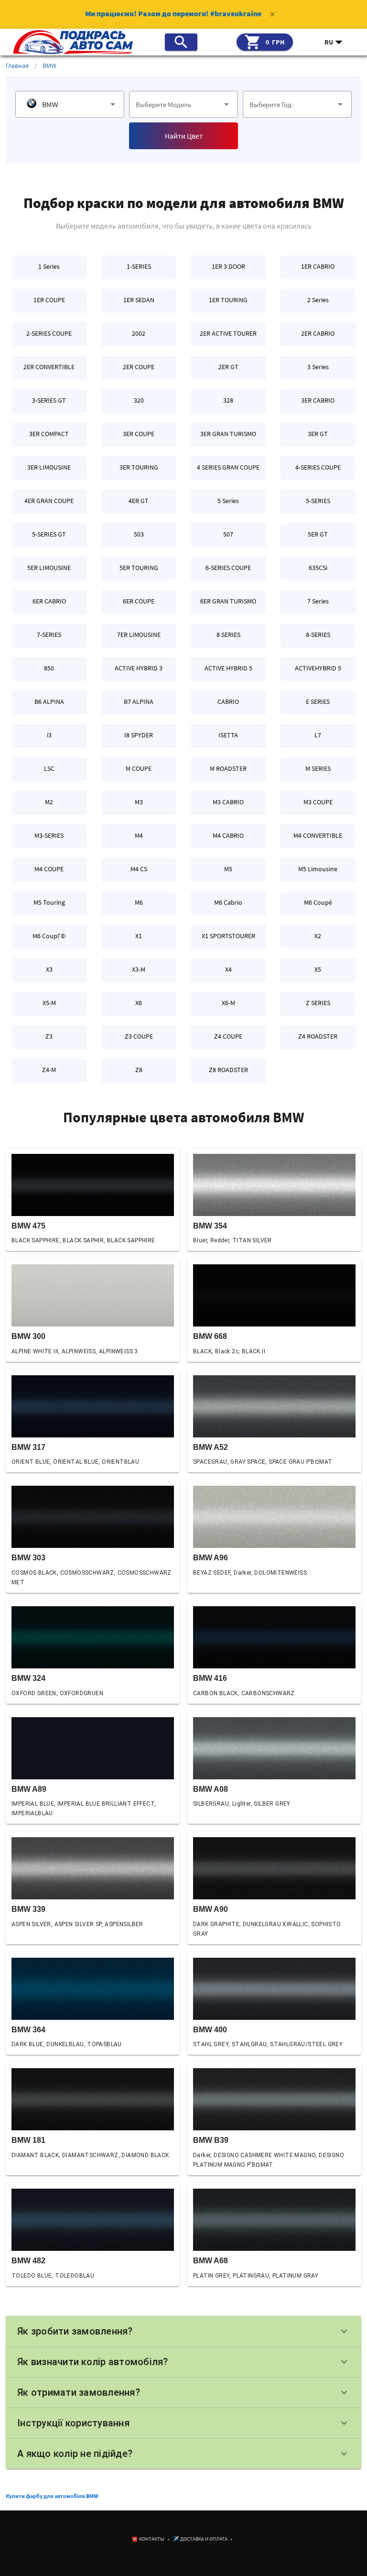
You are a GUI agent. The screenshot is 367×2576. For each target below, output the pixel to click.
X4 (228, 969)
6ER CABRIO (49, 601)
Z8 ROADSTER (228, 1070)
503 (139, 534)
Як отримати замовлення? (183, 2392)
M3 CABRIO (228, 802)
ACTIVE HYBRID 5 (228, 668)
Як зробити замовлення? (183, 2331)
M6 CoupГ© (49, 936)
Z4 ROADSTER (318, 1036)
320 (139, 400)
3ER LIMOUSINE (49, 467)
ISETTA (228, 735)
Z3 (49, 1036)
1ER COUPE (49, 300)
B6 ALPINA (49, 702)
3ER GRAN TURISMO (228, 434)
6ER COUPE (139, 601)
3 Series (318, 367)
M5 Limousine (318, 869)
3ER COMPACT (49, 434)
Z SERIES (318, 1003)
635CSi (318, 568)
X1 (139, 936)
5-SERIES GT (49, 534)
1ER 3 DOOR (228, 266)
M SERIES (318, 768)
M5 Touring (49, 902)
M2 (49, 802)
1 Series (49, 266)
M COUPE (139, 768)
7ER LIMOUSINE (139, 635)
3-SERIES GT (49, 400)
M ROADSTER (228, 768)
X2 (318, 936)
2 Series (318, 300)
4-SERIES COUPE (318, 467)
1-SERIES (139, 266)
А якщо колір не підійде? (183, 2454)
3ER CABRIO (318, 400)
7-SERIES (49, 635)
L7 (318, 735)
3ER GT (318, 434)
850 (49, 668)
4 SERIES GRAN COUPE (228, 467)
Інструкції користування (183, 2423)
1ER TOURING (228, 300)
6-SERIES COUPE (228, 568)
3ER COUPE (139, 434)
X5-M (49, 1003)
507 (228, 534)
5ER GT (318, 534)
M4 (139, 835)
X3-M (139, 969)
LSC (49, 768)
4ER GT (139, 501)
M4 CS (139, 869)
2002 (139, 333)
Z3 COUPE (139, 1036)
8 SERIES (228, 635)
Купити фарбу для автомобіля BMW (52, 2496)
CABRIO (228, 702)
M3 (139, 802)
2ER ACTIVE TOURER (228, 333)
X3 (49, 969)
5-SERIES (318, 501)
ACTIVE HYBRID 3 (139, 668)
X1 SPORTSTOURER (228, 936)
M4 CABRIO (228, 835)
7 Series (318, 601)
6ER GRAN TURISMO (228, 601)
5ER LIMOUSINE (49, 568)
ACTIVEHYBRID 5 (318, 668)
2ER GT (228, 367)
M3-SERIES (49, 835)
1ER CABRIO (318, 266)
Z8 (139, 1070)
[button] (334, 42)
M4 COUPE (49, 869)
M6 (139, 902)
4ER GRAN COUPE (49, 501)
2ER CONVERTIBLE (49, 367)
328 (228, 400)
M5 (228, 869)
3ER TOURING (139, 467)
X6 (139, 1003)
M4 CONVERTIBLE (318, 835)
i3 (49, 735)
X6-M (228, 1003)
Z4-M (49, 1070)
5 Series (228, 501)
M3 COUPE (318, 802)
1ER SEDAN (139, 300)
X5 (318, 969)
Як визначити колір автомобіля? (183, 2362)
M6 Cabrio (228, 902)
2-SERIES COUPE (49, 333)
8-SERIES (318, 635)
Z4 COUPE (228, 1036)
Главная (17, 66)
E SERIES (318, 702)
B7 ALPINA (139, 702)
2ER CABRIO (318, 333)
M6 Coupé (318, 902)
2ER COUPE (139, 367)
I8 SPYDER (139, 735)
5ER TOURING (139, 568)
